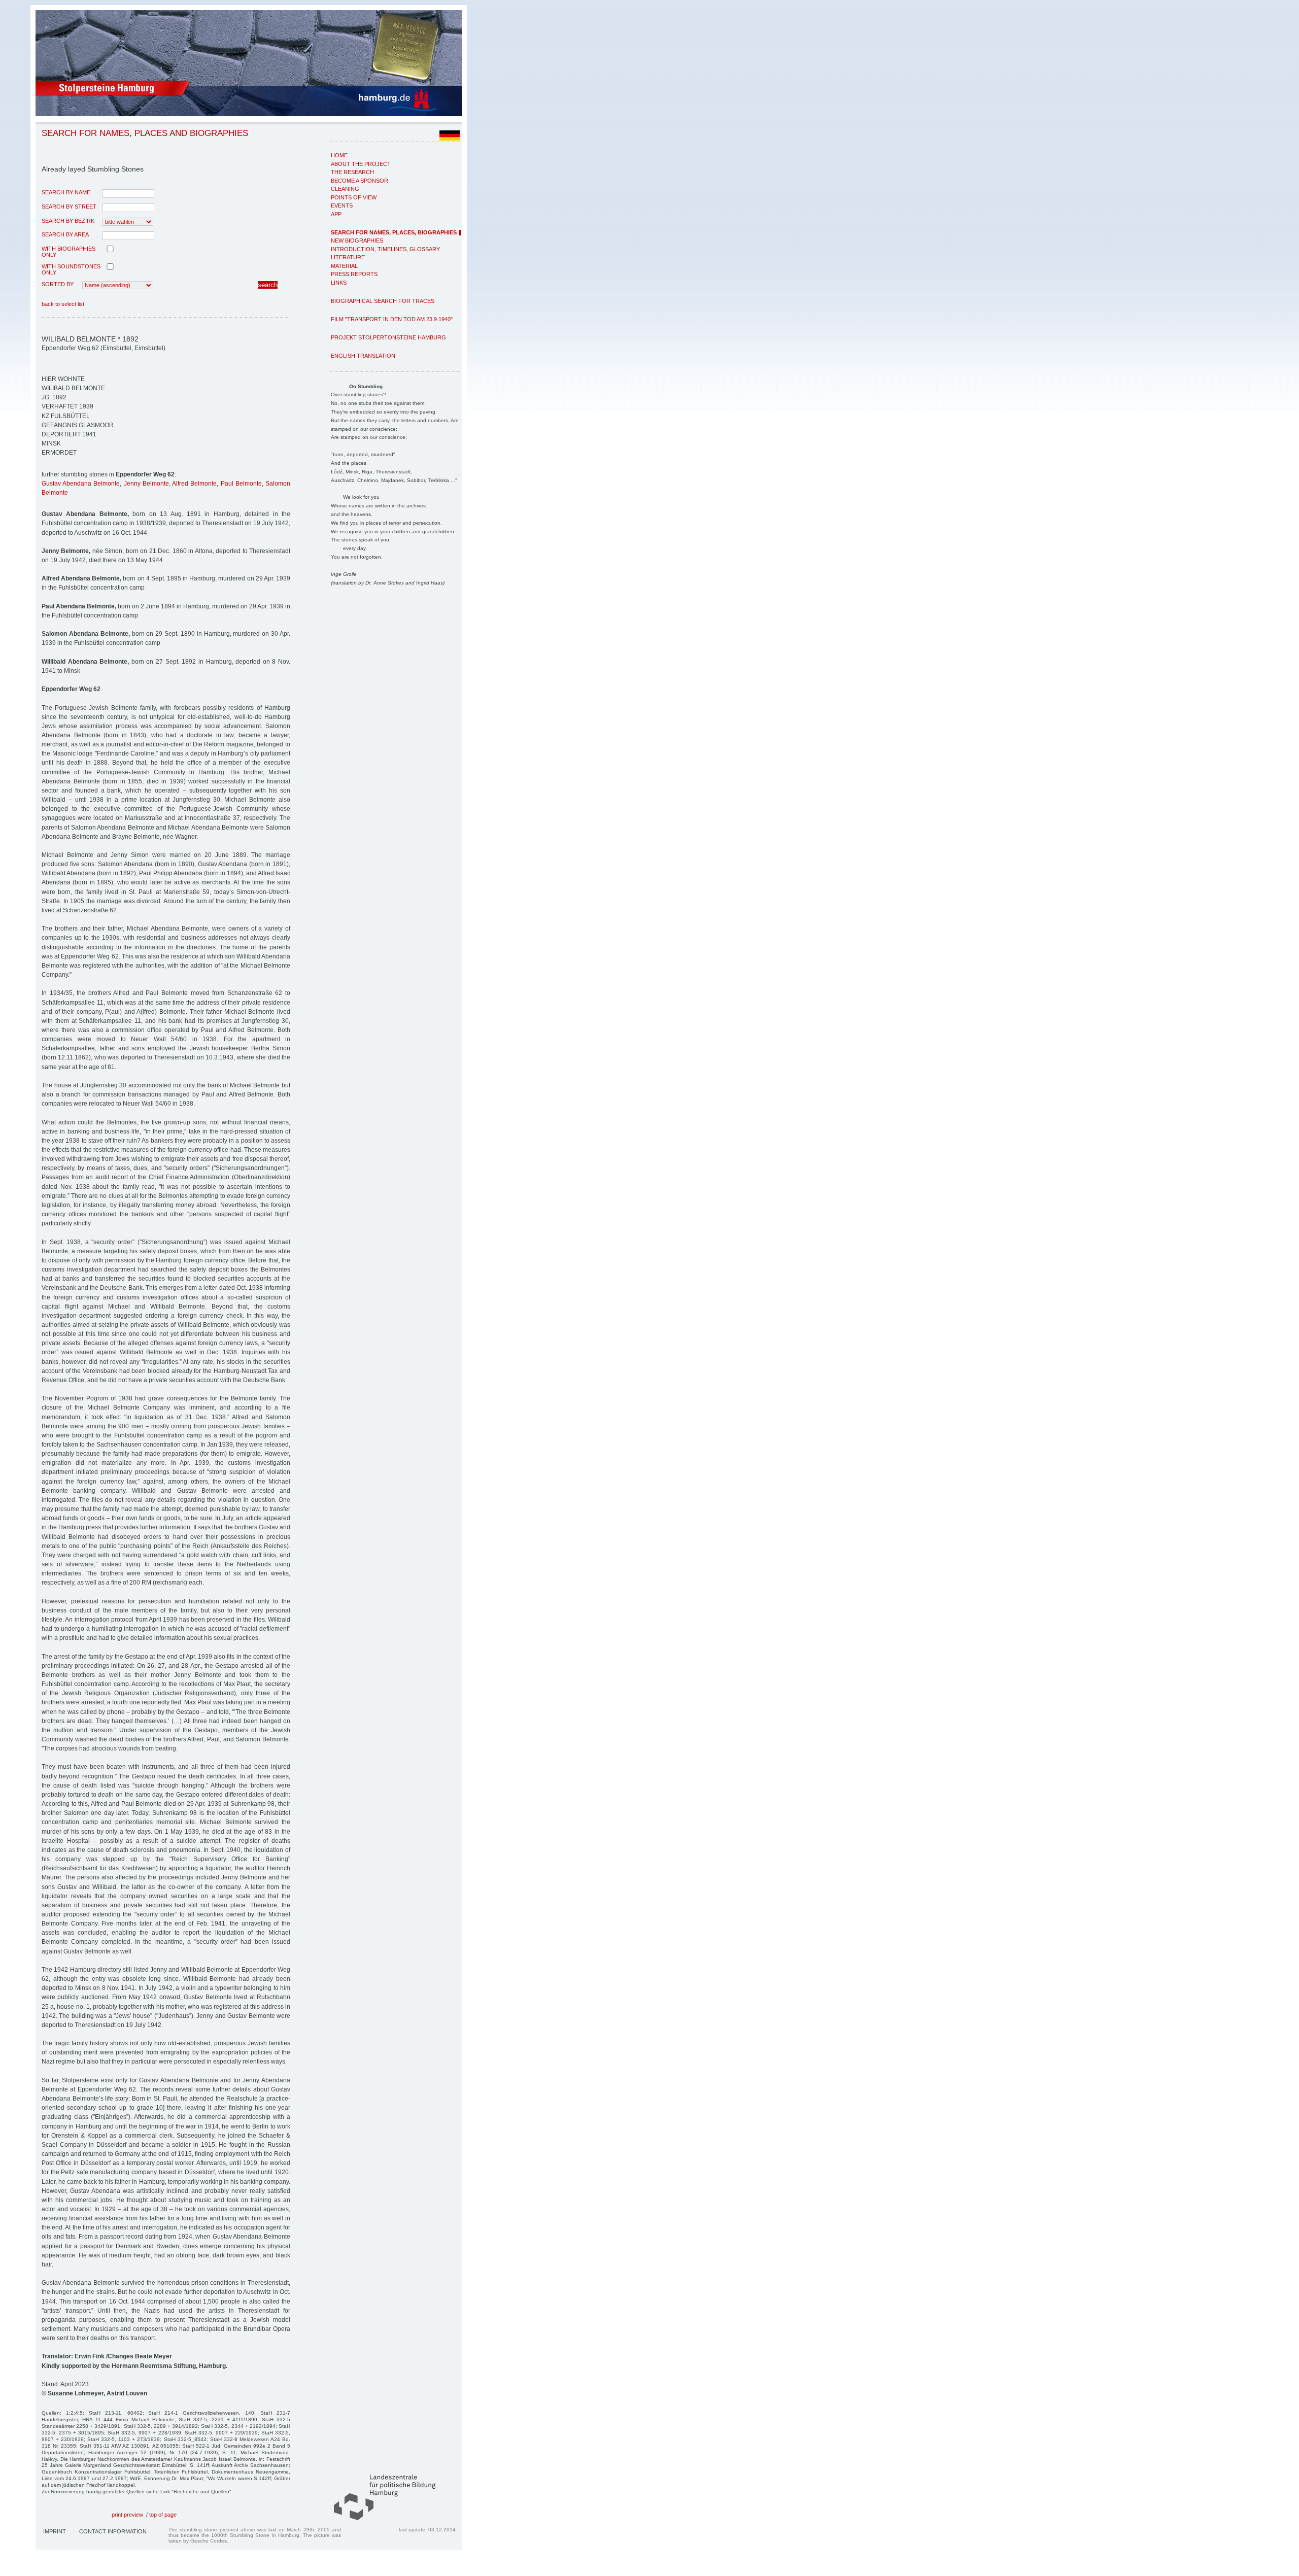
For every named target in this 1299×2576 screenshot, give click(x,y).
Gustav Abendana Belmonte (81, 484)
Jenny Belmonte (146, 484)
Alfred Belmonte (194, 484)
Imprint (55, 2531)
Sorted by (58, 284)
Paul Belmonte (241, 484)
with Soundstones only (71, 269)
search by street (69, 207)
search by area (65, 234)
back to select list (63, 304)
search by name (66, 192)
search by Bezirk (68, 221)
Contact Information (113, 2531)
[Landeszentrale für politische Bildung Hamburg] (380, 2518)
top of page (163, 2515)
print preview (127, 2515)
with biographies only (69, 252)
